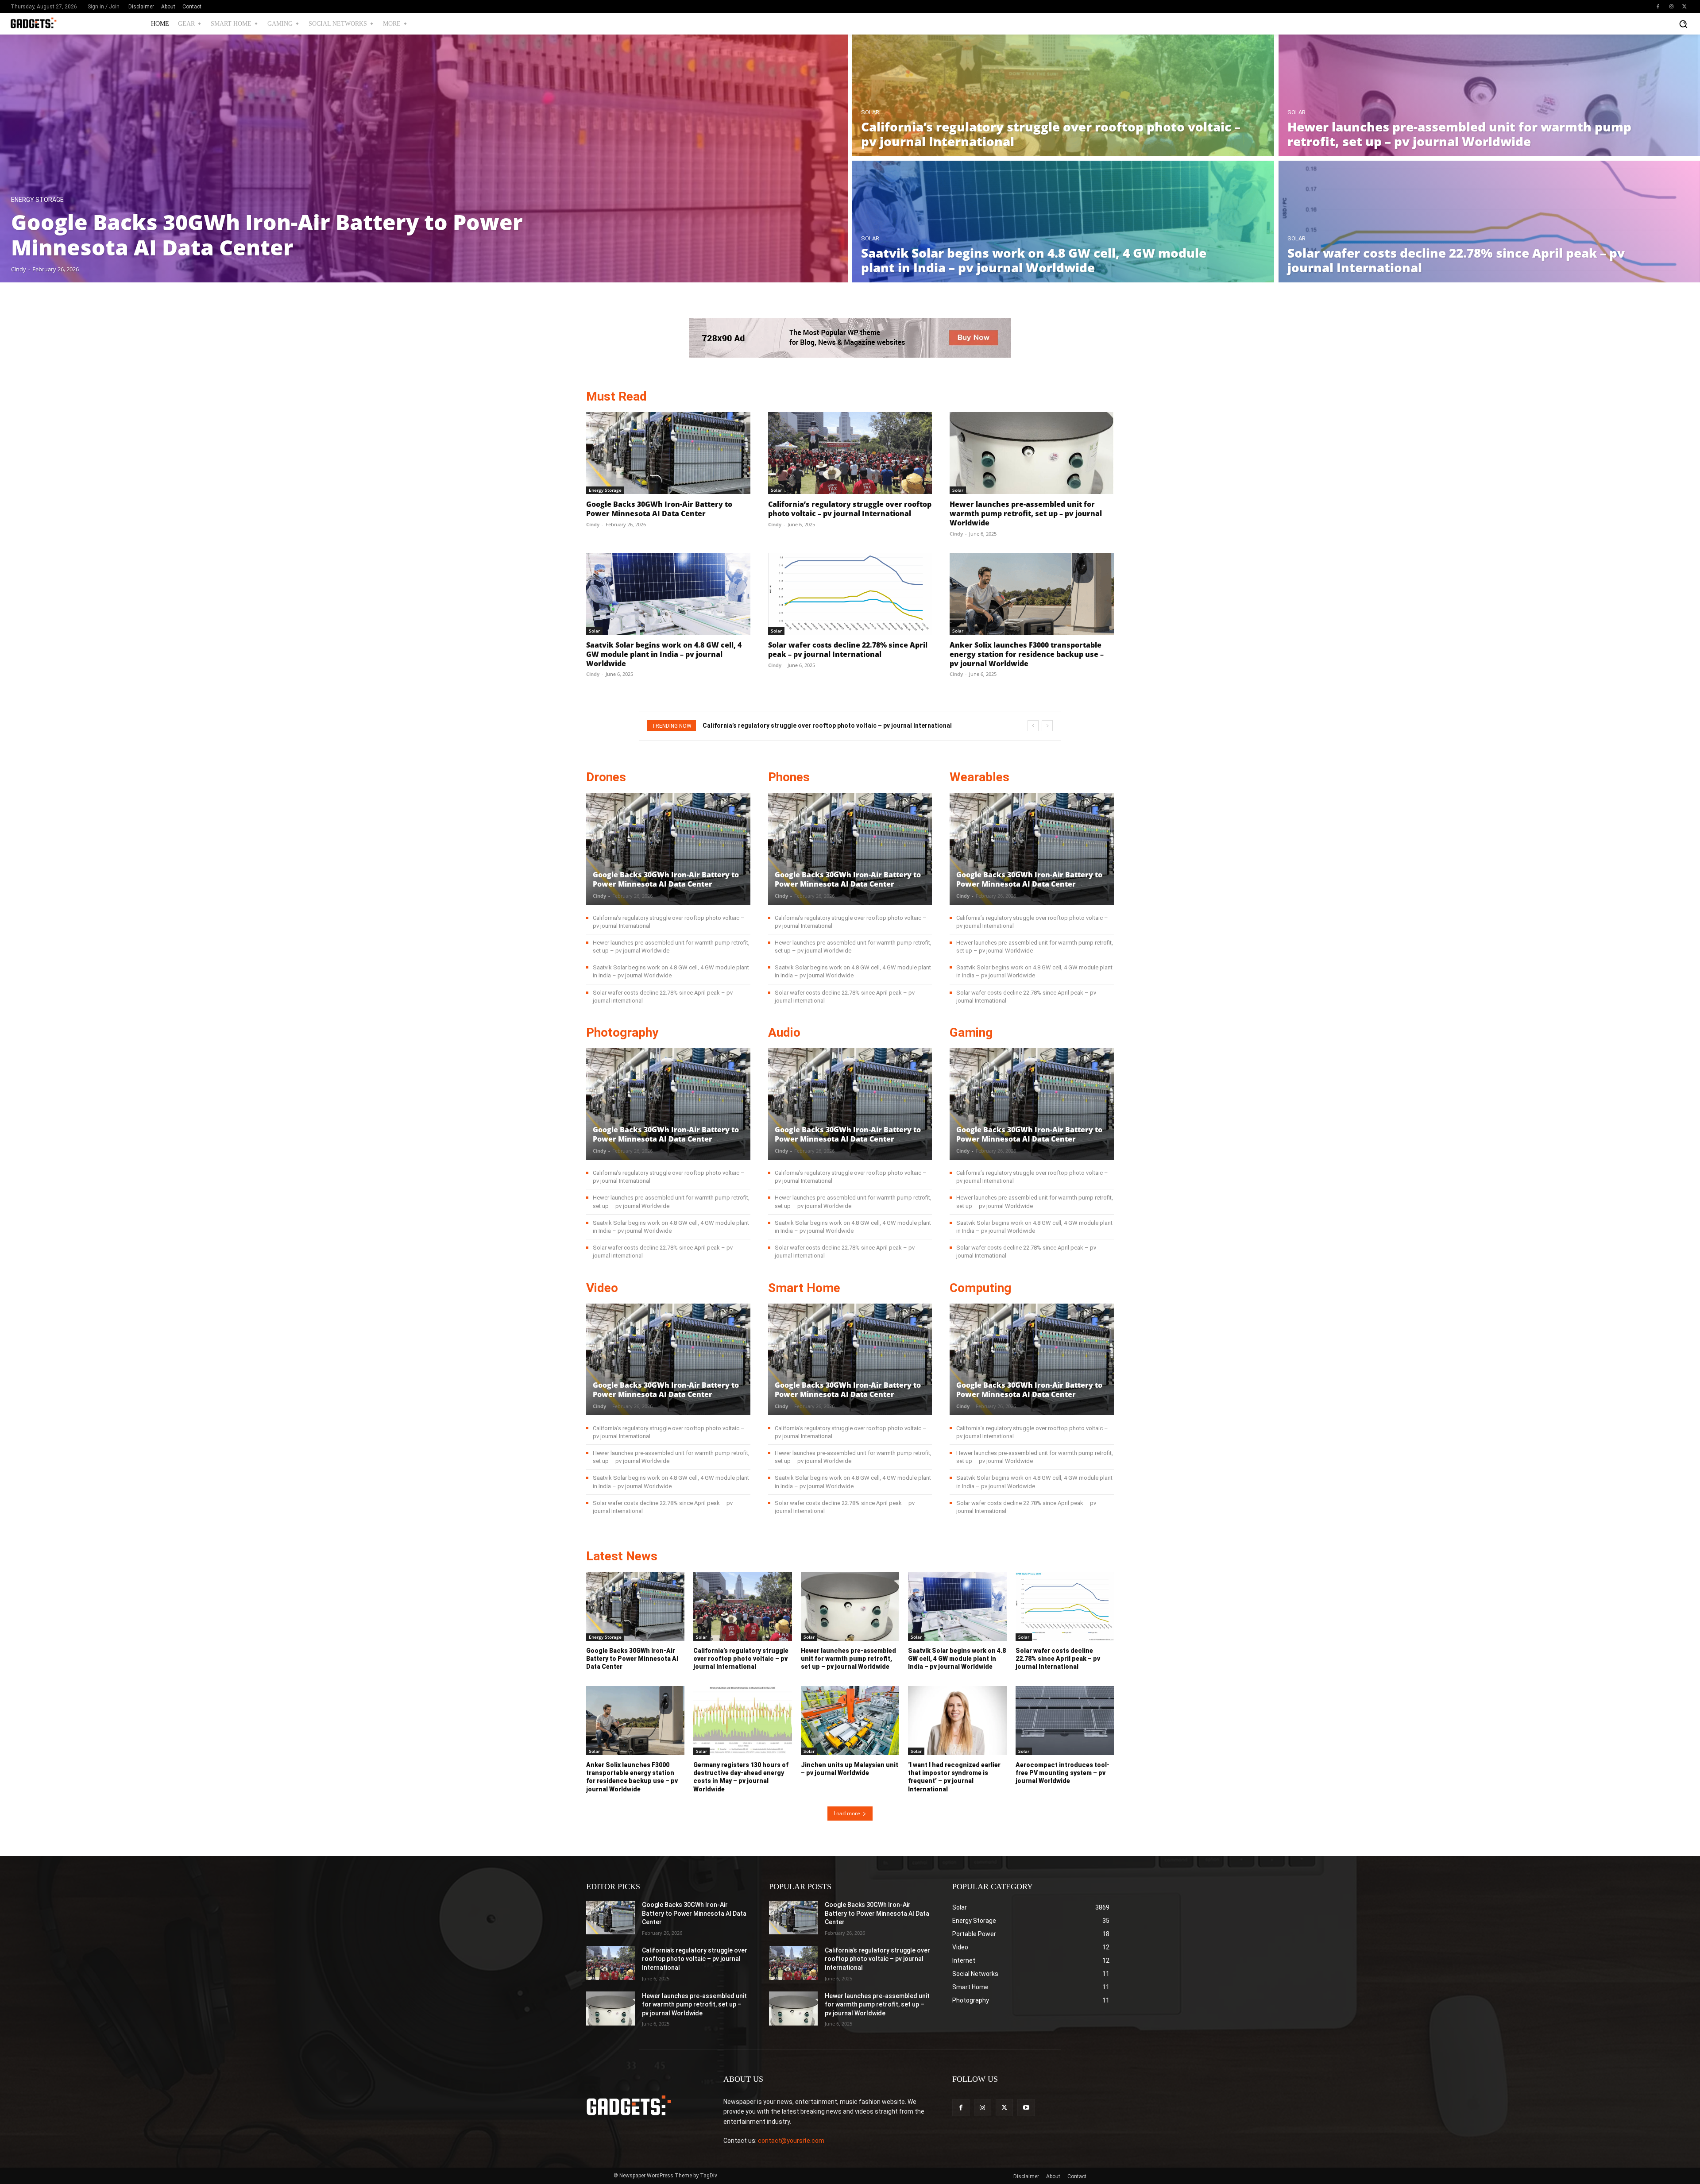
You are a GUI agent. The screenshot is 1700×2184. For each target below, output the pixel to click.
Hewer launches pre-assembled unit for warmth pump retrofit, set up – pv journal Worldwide (1026, 513)
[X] (1685, 7)
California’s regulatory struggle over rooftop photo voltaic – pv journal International (850, 509)
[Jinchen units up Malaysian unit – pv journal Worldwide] (850, 1721)
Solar (870, 112)
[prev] (1033, 726)
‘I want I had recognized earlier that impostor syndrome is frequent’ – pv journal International (954, 1777)
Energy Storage (37, 200)
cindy (593, 524)
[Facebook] (1658, 7)
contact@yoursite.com (791, 2141)
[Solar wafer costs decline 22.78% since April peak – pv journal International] (850, 594)
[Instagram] (1671, 7)
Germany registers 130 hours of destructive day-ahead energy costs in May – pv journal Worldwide (741, 1777)
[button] (1683, 24)
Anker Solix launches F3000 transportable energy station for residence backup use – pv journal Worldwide (1027, 654)
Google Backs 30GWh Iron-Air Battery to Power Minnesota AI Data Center (659, 509)
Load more (847, 1813)
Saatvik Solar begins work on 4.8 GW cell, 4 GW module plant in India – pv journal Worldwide (664, 654)
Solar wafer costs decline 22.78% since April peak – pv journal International (848, 650)
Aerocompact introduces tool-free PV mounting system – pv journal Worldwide (1062, 1773)
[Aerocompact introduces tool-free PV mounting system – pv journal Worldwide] (1065, 1721)
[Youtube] (1026, 2108)
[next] (1047, 726)
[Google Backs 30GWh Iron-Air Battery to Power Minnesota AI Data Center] (424, 158)
